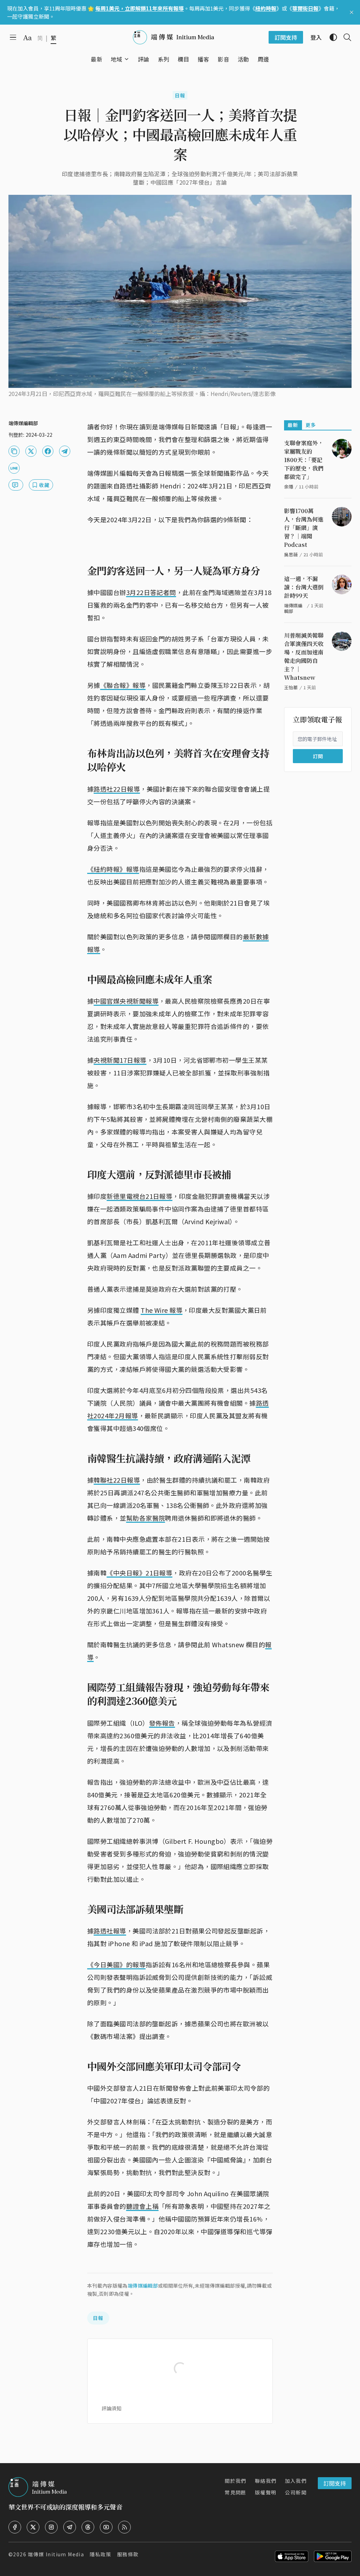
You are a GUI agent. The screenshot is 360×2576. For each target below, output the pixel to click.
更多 (311, 425)
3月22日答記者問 (151, 592)
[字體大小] (27, 38)
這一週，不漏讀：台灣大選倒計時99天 (304, 587)
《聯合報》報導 (123, 685)
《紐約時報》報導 (113, 869)
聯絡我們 (266, 2481)
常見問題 (236, 2492)
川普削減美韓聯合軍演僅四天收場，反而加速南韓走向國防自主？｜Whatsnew (304, 656)
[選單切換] (127, 59)
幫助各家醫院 (146, 1518)
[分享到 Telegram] (65, 451)
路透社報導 (110, 1931)
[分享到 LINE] (14, 468)
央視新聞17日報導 (120, 1060)
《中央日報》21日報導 (139, 1573)
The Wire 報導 (162, 1310)
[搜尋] (345, 37)
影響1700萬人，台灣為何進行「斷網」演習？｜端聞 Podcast (304, 528)
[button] (117, 59)
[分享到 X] (31, 451)
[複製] (14, 451)
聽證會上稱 (142, 2206)
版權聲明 (266, 2492)
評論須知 (111, 2408)
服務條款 (128, 2554)
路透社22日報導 (117, 789)
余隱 (289, 487)
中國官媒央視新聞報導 (126, 1001)
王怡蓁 (291, 687)
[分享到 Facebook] (48, 451)
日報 (180, 95)
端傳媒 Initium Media (56, 2554)
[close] (352, 12)
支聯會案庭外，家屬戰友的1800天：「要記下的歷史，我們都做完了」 (304, 460)
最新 (293, 425)
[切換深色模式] (330, 37)
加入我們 (296, 2481)
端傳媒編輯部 (143, 2286)
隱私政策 (101, 2554)
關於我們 (236, 2481)
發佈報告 (162, 1723)
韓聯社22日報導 (117, 1480)
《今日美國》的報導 (116, 1964)
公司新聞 (296, 2492)
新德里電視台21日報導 (139, 1196)
